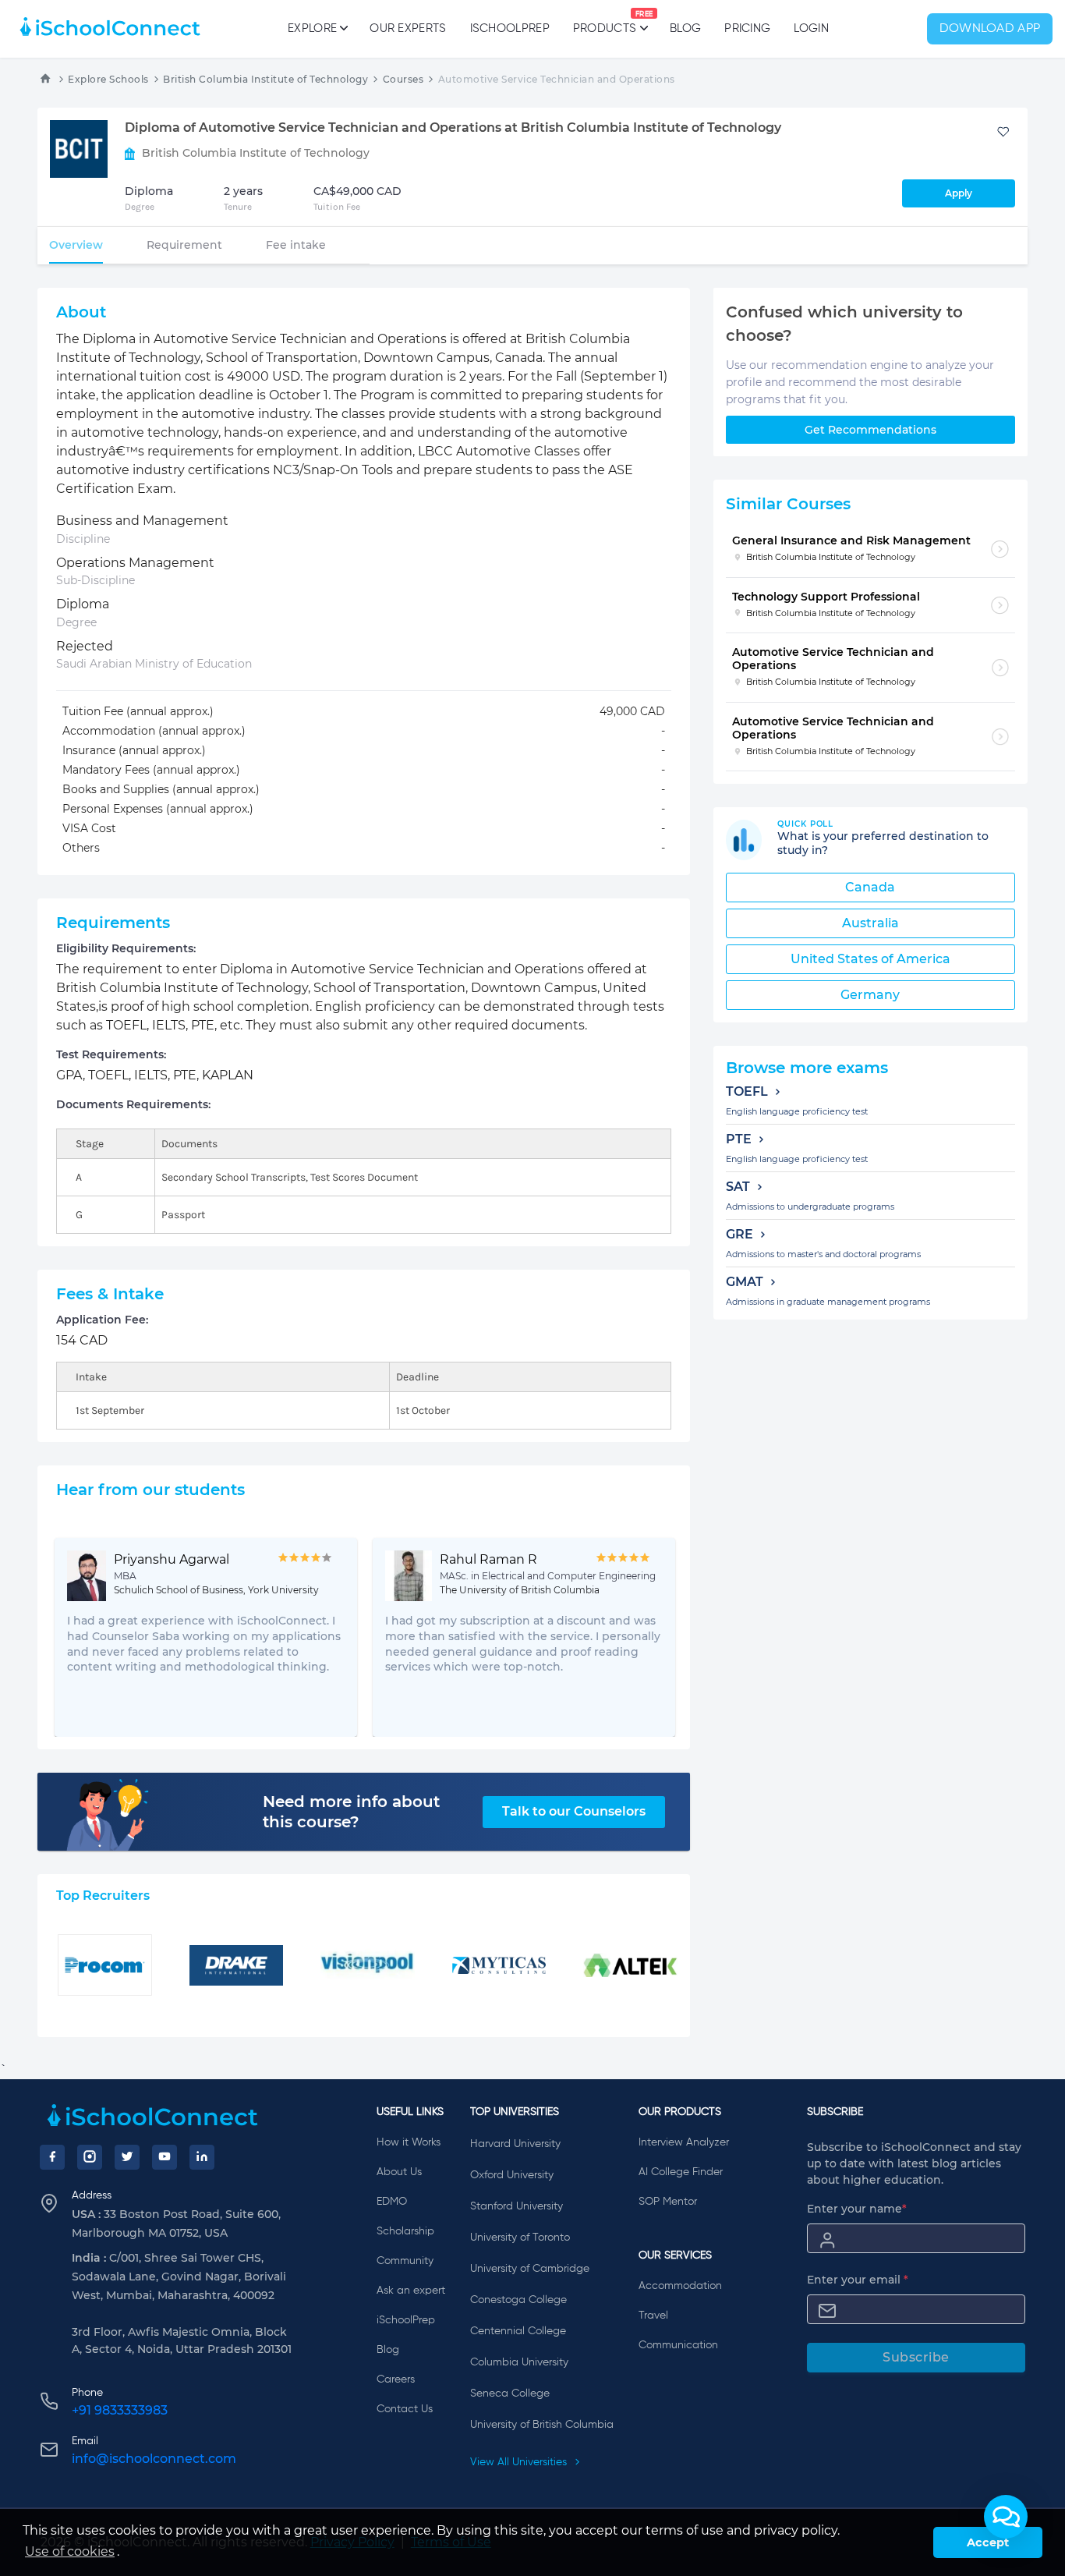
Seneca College (510, 2394)
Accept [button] (988, 2542)
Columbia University (519, 2362)
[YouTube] (165, 2157)
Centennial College (518, 2331)
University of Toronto (520, 2238)
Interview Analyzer (684, 2142)
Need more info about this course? (351, 1812)
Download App (990, 29)
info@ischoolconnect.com (154, 2459)
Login (811, 28)
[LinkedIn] (202, 2157)
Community (405, 2261)
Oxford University (512, 2175)
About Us (399, 2172)
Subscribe (916, 2357)
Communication (678, 2345)
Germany (870, 995)
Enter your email (858, 2280)
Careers (396, 2379)
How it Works (409, 2142)
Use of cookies (70, 2551)
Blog (685, 28)
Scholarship (405, 2231)
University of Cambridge (530, 2269)
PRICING (747, 28)
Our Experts (408, 28)
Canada (870, 887)
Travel (653, 2316)
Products (605, 23)
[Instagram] (90, 2157)
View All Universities (520, 2462)
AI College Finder (681, 2172)
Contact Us (405, 2409)
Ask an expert (411, 2291)
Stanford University (517, 2206)
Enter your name (857, 2209)
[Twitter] (127, 2157)
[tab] (76, 245)
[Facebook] (52, 2157)
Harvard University (515, 2144)
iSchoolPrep (510, 28)
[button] (1006, 2517)
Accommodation (680, 2286)
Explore (312, 28)
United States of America (870, 959)
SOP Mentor (668, 2202)
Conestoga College (518, 2300)
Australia (870, 923)
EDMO (392, 2202)
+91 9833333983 (120, 2410)
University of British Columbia (542, 2425)
